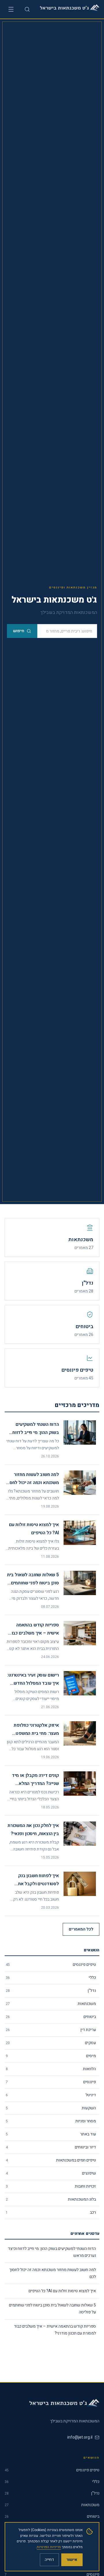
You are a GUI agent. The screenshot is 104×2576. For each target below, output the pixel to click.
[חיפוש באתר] (27, 9)
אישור (72, 2560)
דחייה (49, 2560)
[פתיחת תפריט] (11, 9)
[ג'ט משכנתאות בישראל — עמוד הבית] (69, 9)
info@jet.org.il (80, 2437)
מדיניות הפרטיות (49, 2547)
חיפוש (19, 631)
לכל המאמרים (81, 1929)
